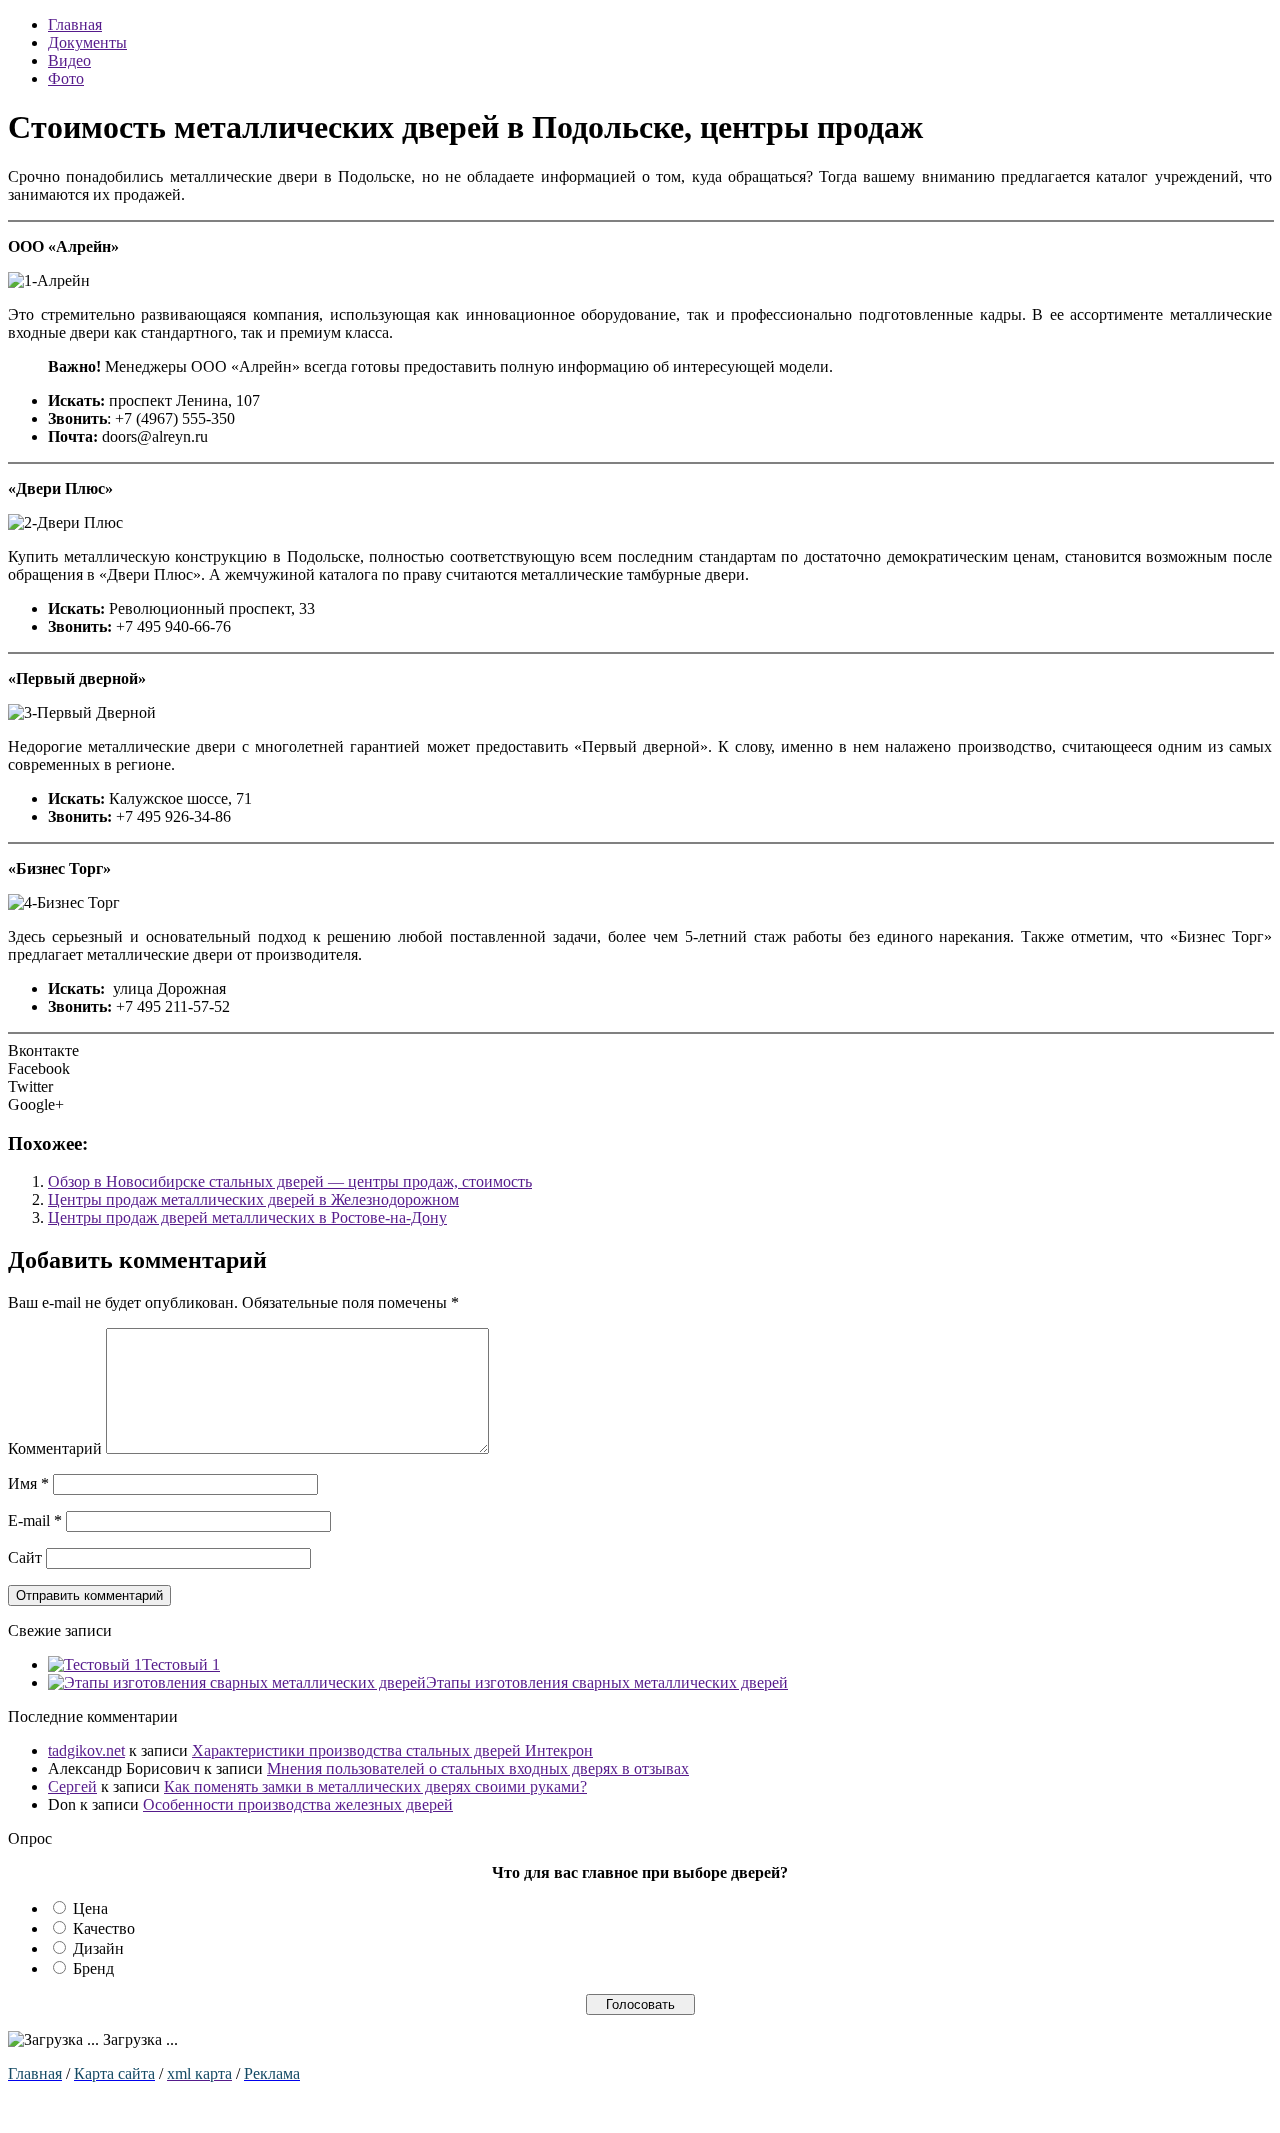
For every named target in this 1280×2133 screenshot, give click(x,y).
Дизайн (98, 1948)
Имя (28, 1483)
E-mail (35, 1520)
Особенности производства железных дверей (298, 1804)
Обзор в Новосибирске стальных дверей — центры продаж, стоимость (290, 1181)
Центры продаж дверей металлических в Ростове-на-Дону (247, 1217)
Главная (75, 24)
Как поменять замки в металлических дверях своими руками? (375, 1786)
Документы (87, 42)
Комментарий (55, 1448)
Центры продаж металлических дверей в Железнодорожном (253, 1199)
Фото (66, 78)
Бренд (93, 1968)
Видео (69, 60)
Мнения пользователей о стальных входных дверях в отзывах (478, 1768)
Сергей (72, 1786)
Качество (104, 1928)
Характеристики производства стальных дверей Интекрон (392, 1750)
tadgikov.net (86, 1750)
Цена (90, 1908)
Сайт (25, 1557)
